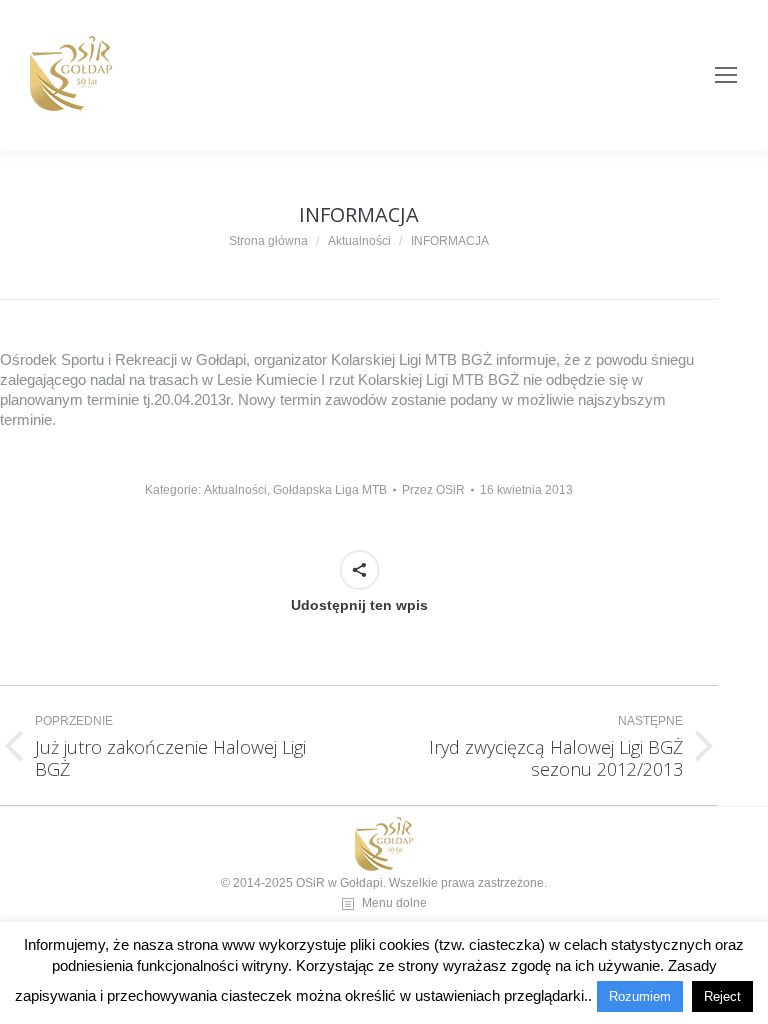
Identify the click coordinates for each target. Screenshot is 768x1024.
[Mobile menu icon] (726, 75)
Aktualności (235, 490)
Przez (433, 490)
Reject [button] (722, 996)
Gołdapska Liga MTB (330, 490)
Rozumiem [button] (640, 996)
